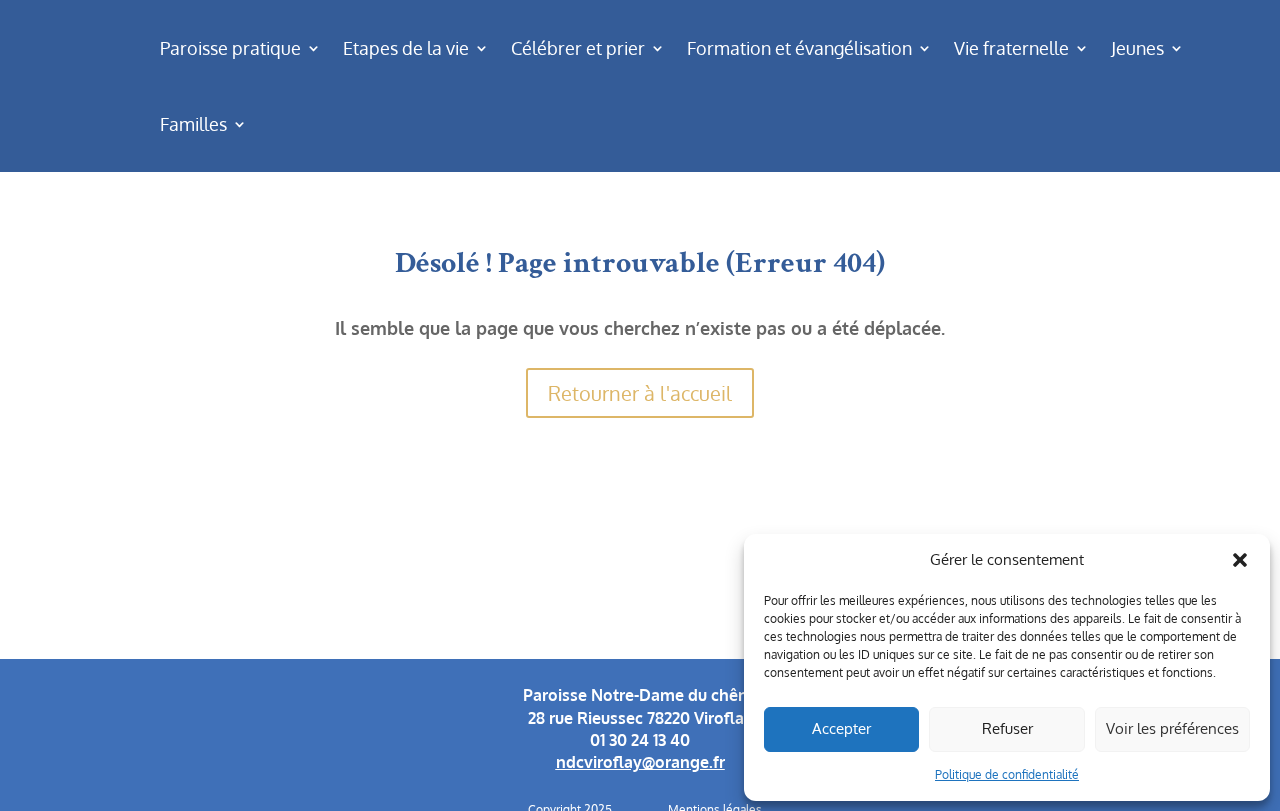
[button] (1240, 560)
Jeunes (1137, 48)
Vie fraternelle (1011, 48)
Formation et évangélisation (799, 48)
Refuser (1007, 728)
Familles (193, 124)
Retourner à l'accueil (640, 393)
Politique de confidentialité (1007, 774)
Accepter (841, 728)
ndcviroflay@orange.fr (640, 762)
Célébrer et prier (578, 48)
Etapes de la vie (406, 48)
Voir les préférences (1172, 728)
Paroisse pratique (230, 48)
